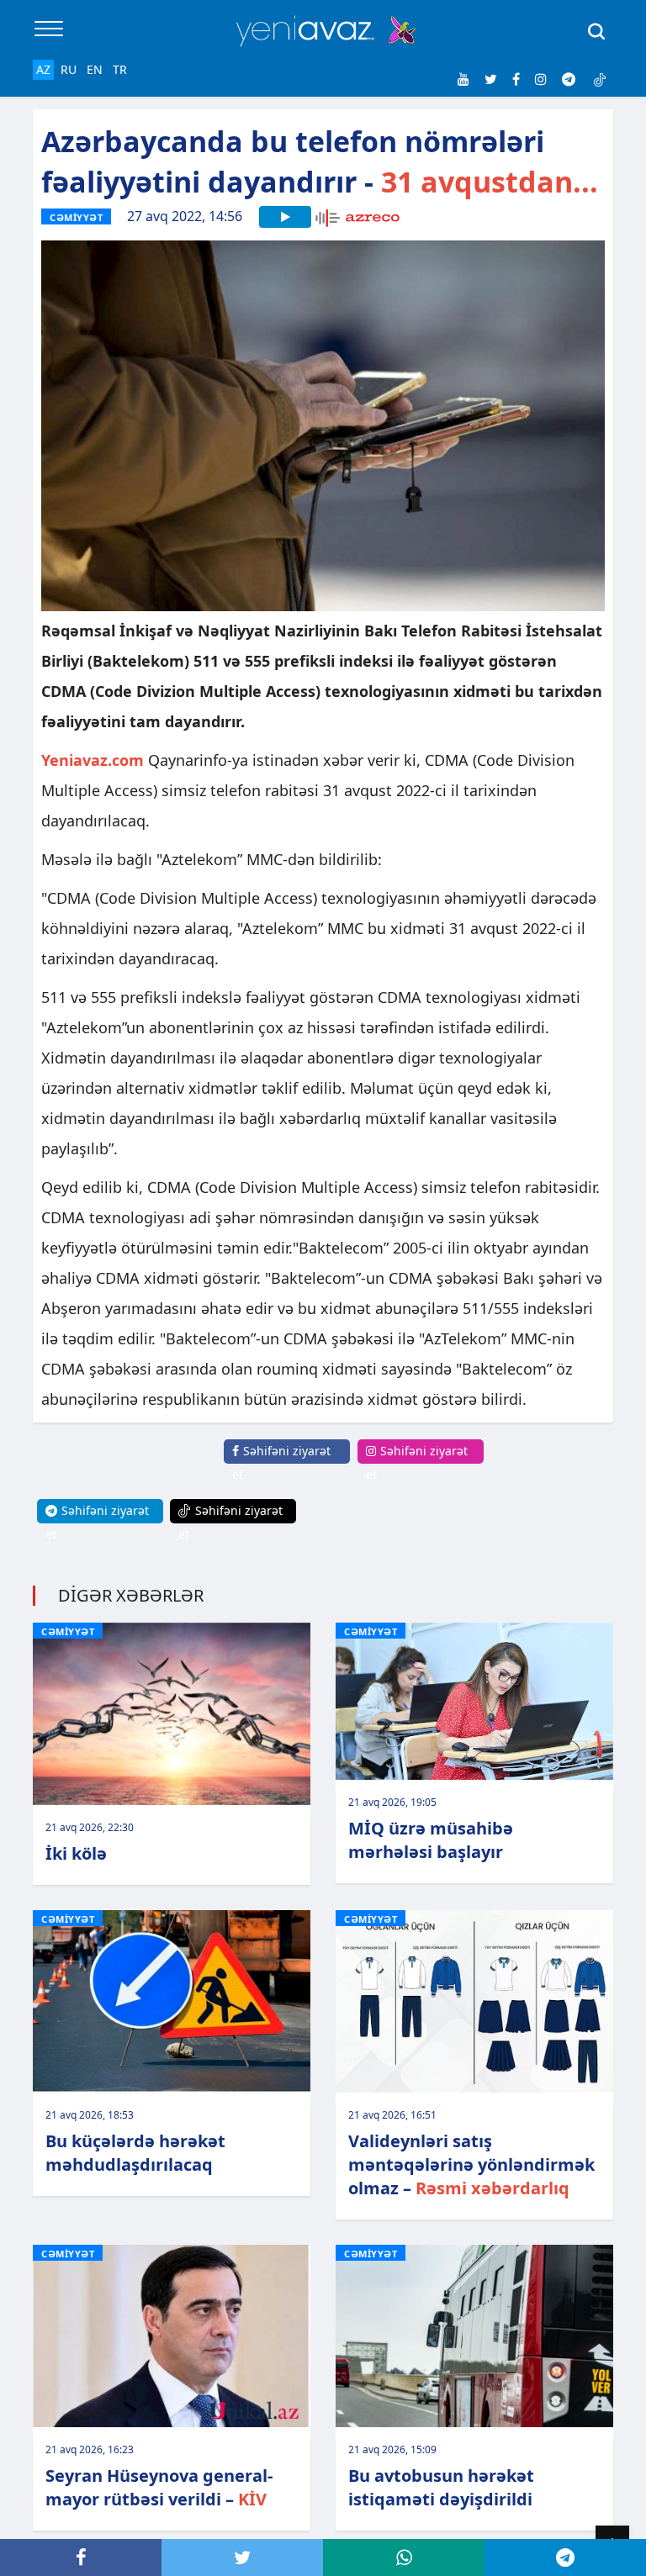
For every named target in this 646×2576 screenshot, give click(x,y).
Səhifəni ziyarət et (281, 1462)
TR (120, 69)
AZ (43, 69)
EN (95, 69)
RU (69, 69)
